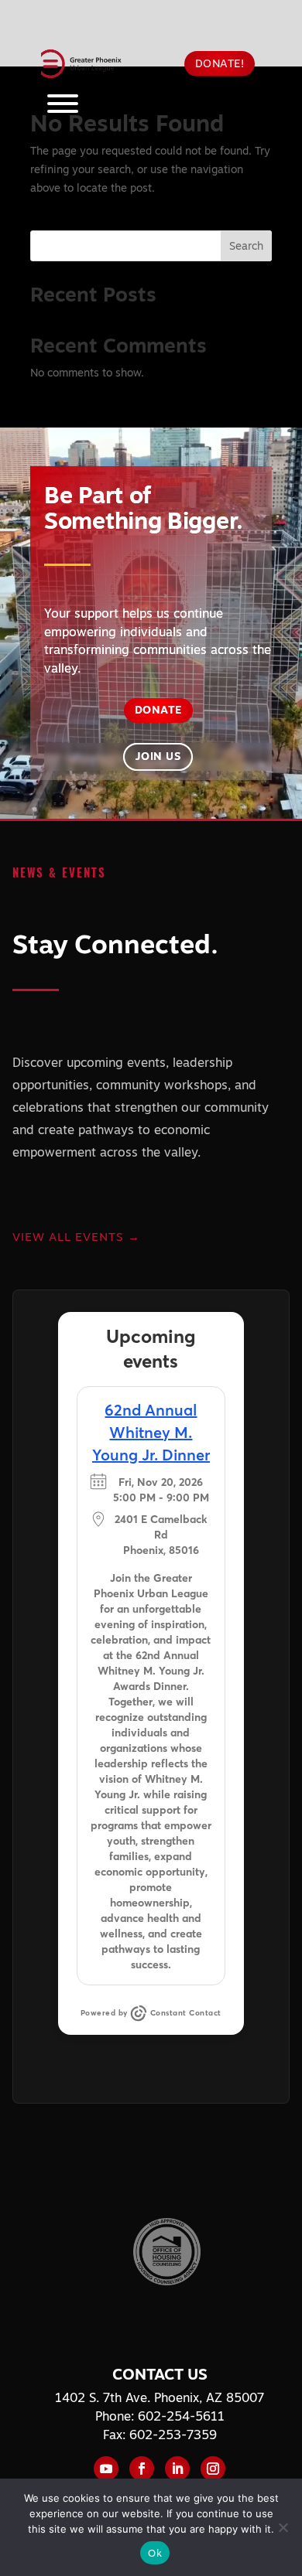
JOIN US (158, 756)
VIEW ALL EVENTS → (76, 1237)
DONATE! (220, 63)
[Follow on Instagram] (213, 2469)
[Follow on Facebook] (142, 2469)
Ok (155, 2553)
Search (246, 246)
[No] (283, 2527)
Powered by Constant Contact (151, 2013)
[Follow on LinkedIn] (177, 2469)
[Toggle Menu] (63, 104)
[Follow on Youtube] (106, 2469)
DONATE (158, 710)
